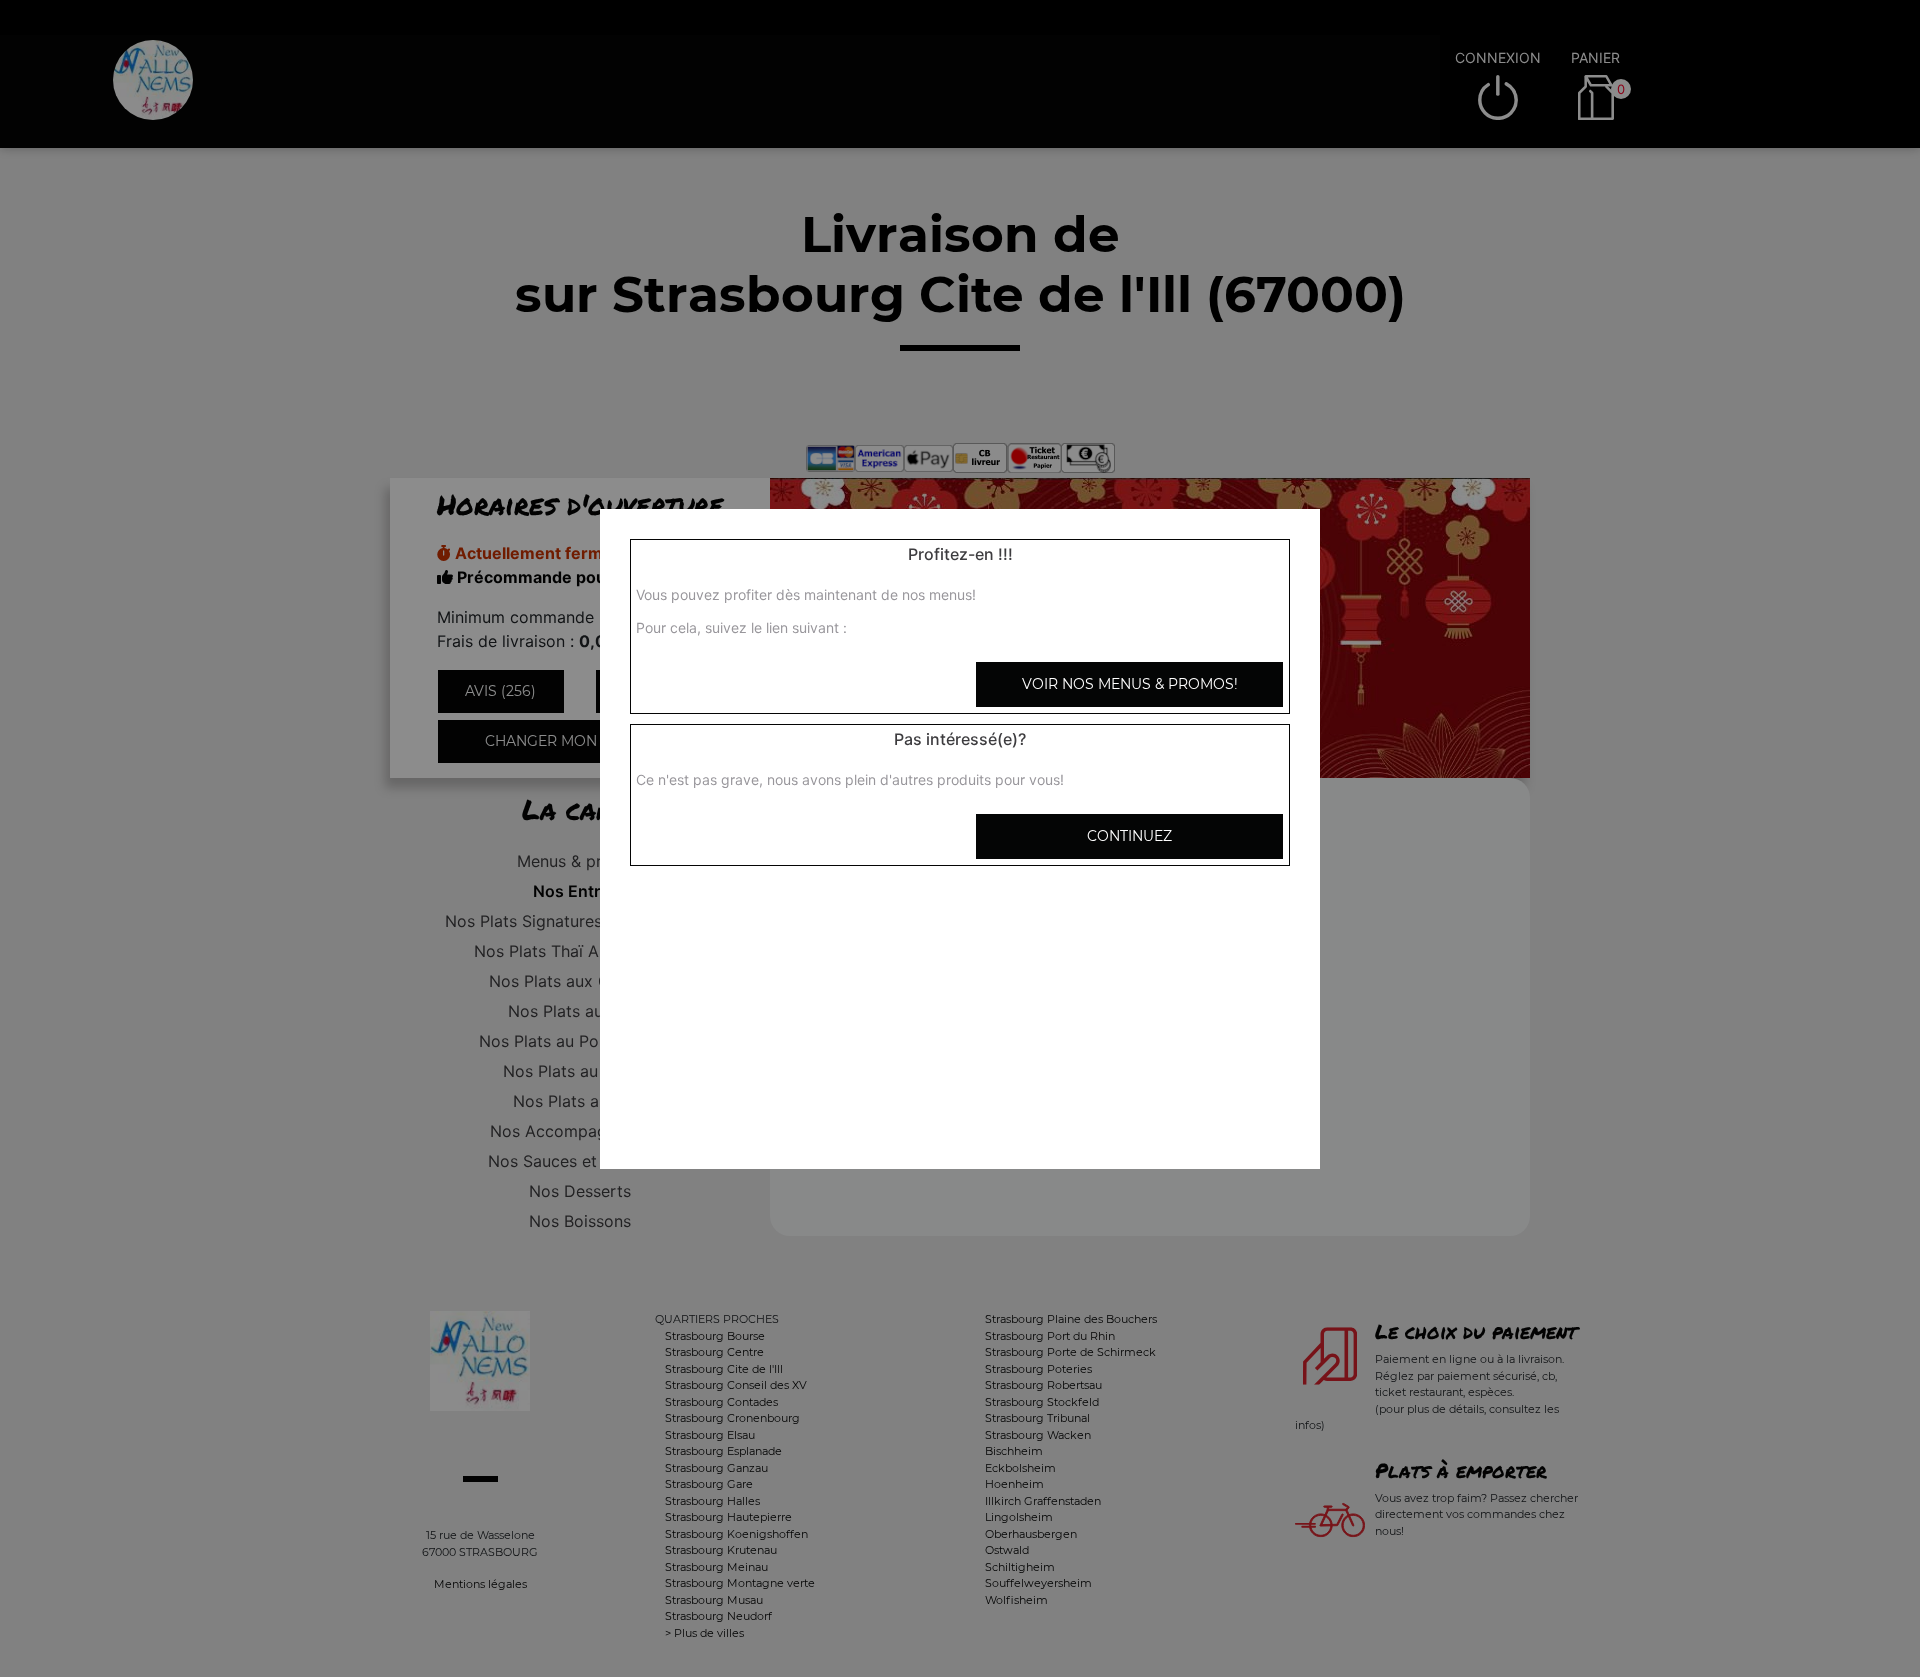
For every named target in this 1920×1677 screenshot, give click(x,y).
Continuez (1129, 836)
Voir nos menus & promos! (1130, 684)
